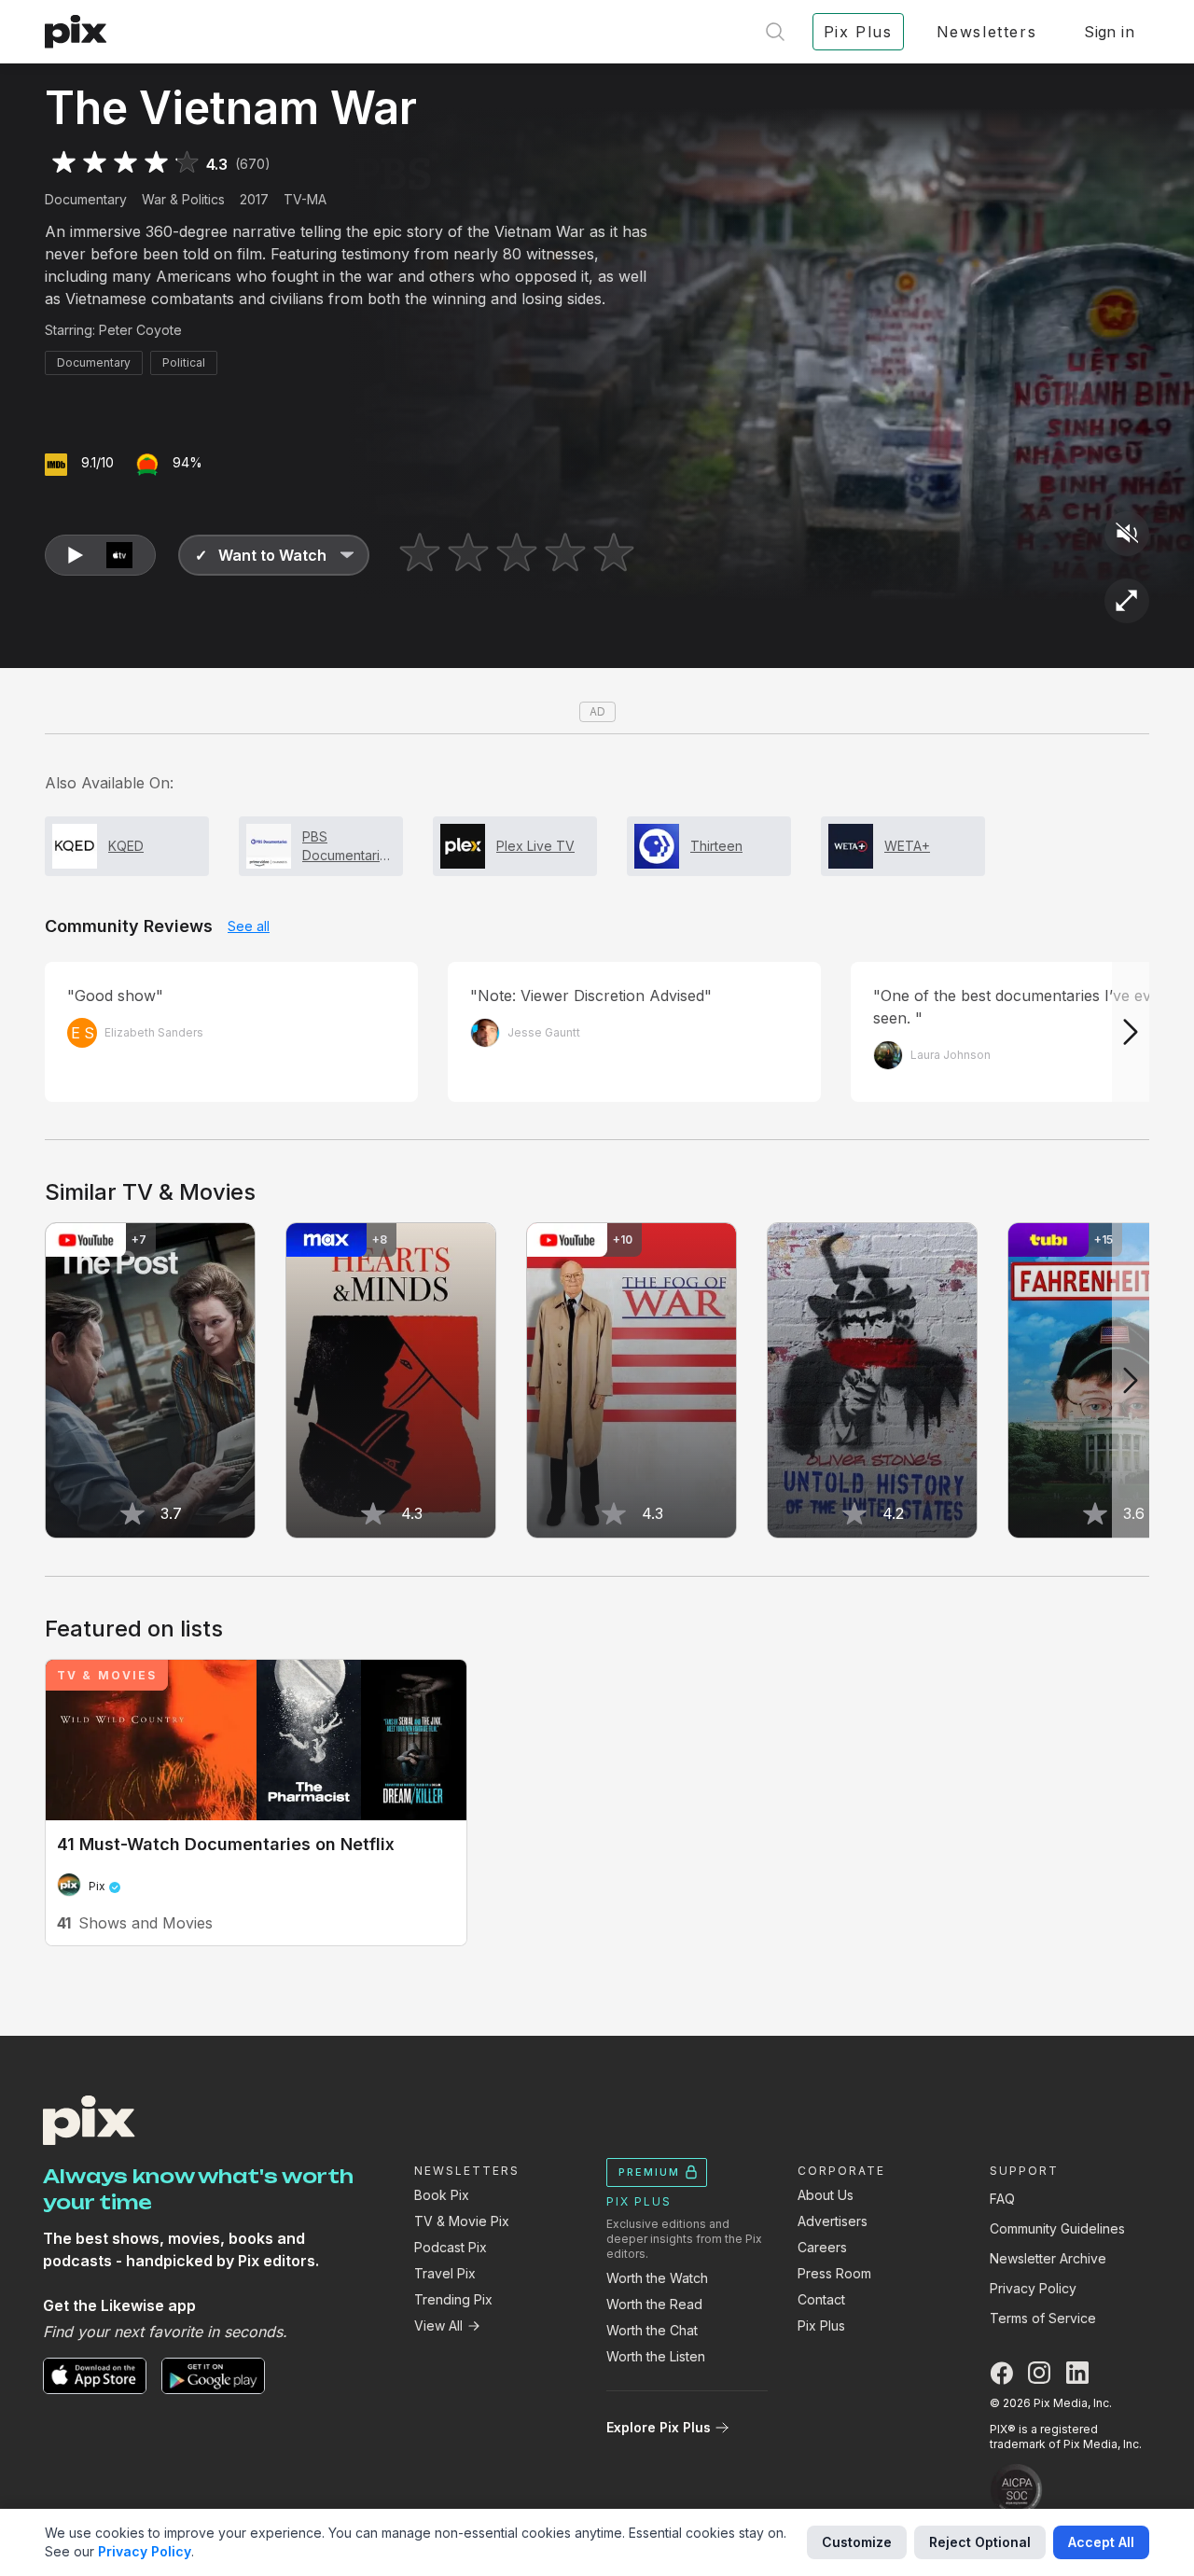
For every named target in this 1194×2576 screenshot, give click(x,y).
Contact (821, 2299)
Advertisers (833, 2221)
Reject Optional (980, 2542)
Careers (822, 2247)
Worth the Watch (657, 2278)
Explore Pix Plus (659, 2427)
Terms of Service (1043, 2318)
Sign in (1109, 32)
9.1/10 (97, 462)
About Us (826, 2195)
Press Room (834, 2273)
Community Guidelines (1057, 2228)
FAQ (1002, 2199)
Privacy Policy (1033, 2288)
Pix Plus (821, 2325)
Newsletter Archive (1048, 2258)
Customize (857, 2542)
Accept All (1101, 2542)
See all (249, 926)
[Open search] (775, 32)
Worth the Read (654, 2304)
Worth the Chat (652, 2330)
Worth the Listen (656, 2356)
